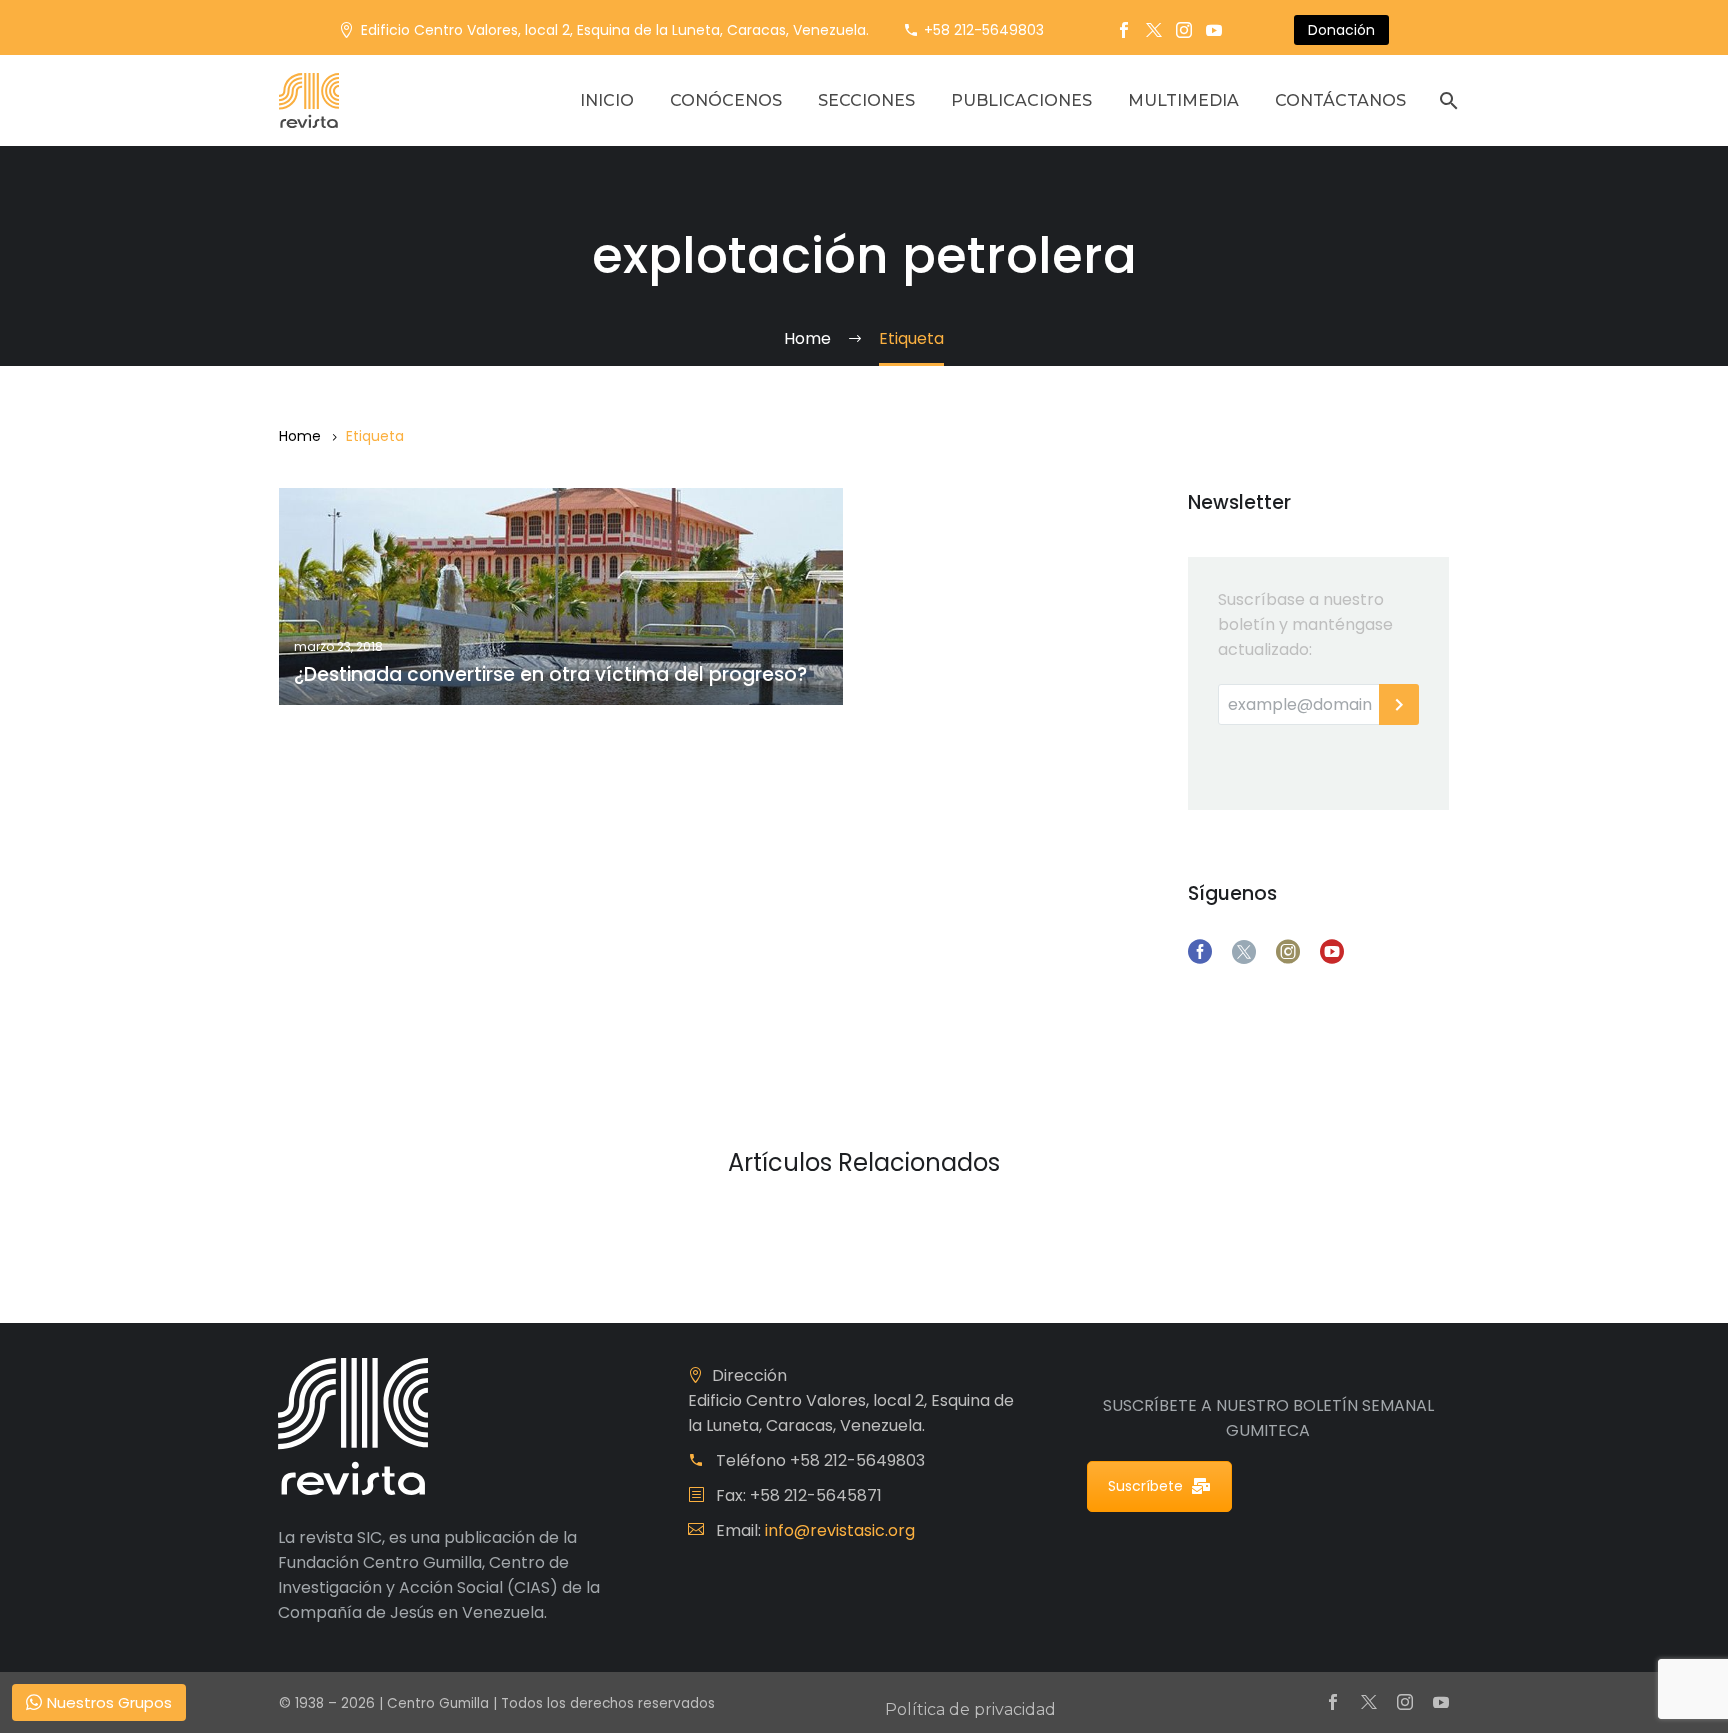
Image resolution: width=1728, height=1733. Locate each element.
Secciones (866, 100)
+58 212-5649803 (984, 30)
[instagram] (1288, 952)
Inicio (607, 100)
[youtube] (1332, 952)
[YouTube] (1214, 30)
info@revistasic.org (840, 1530)
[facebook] (1200, 952)
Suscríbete (1145, 1486)
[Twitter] (1154, 30)
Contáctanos (1340, 100)
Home (300, 436)
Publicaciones (1021, 100)
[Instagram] (1184, 30)
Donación (1341, 30)
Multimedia (1183, 100)
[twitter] (1244, 952)
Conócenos (726, 100)
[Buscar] (1446, 100)
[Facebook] (1124, 30)
